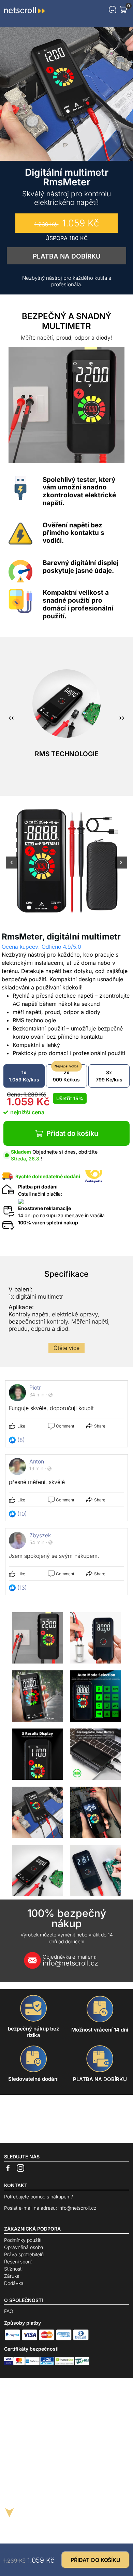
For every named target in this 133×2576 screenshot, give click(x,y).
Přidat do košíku (72, 1133)
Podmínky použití (23, 2240)
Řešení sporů (18, 2262)
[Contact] (113, 10)
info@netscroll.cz (70, 1960)
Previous (12, 867)
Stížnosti (13, 2269)
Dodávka (14, 2283)
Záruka (12, 2276)
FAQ (9, 2311)
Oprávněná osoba (24, 2247)
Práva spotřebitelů (24, 2254)
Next (121, 867)
